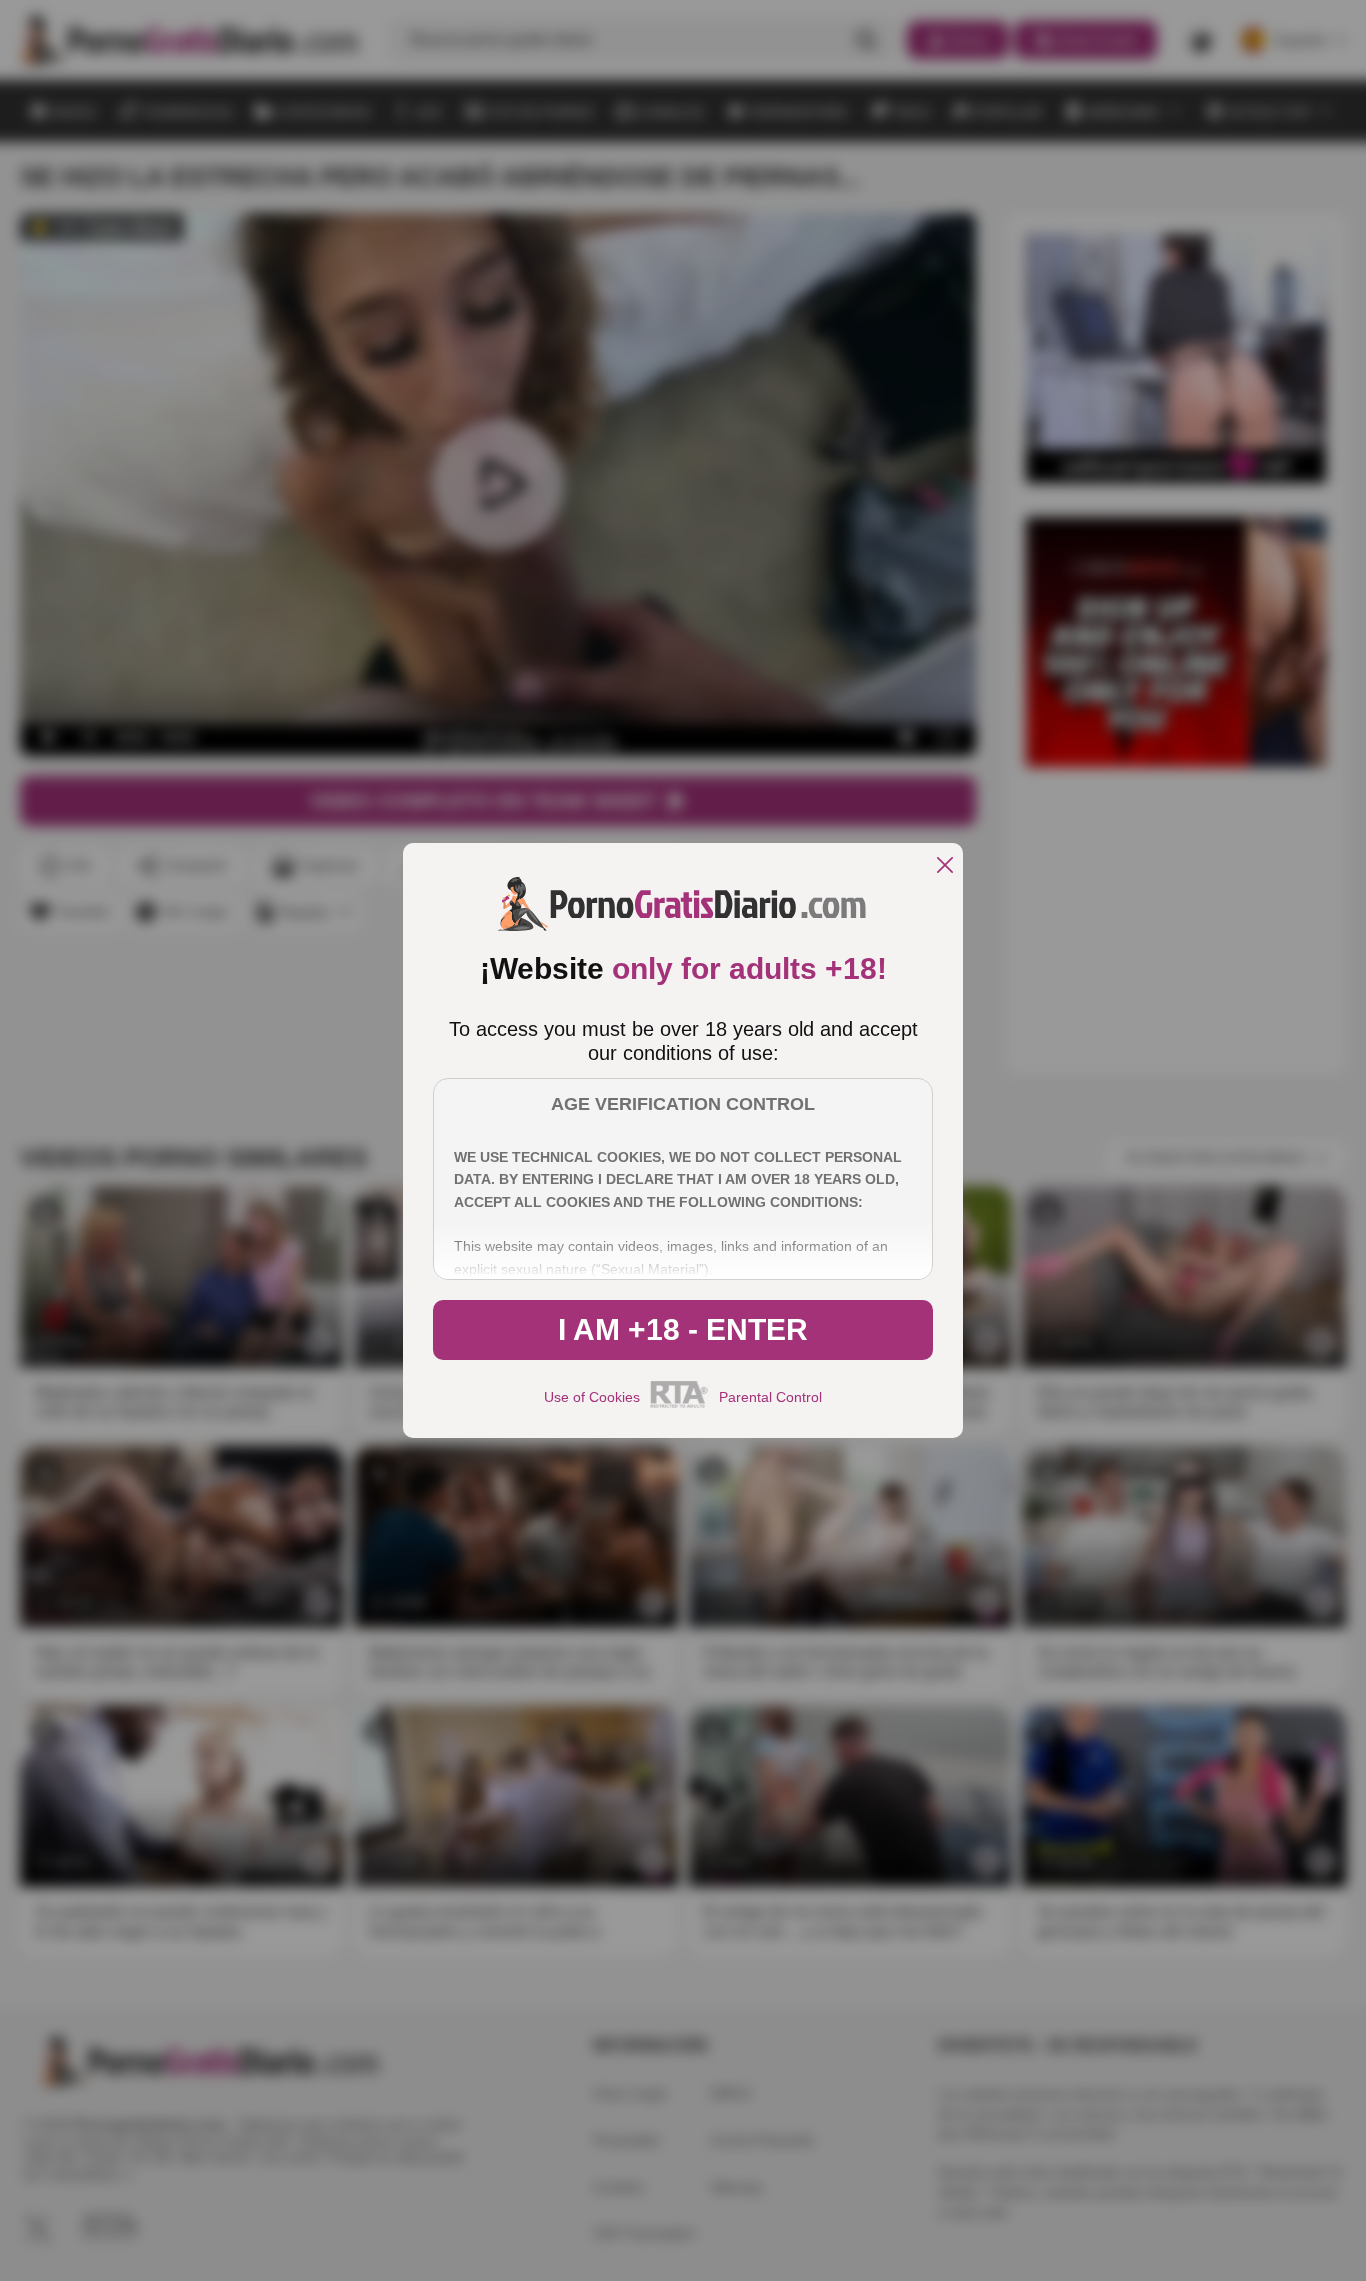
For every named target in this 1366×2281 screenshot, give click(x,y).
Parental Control (770, 1397)
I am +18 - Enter (683, 1329)
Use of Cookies (592, 1397)
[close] (945, 866)
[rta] (679, 1405)
